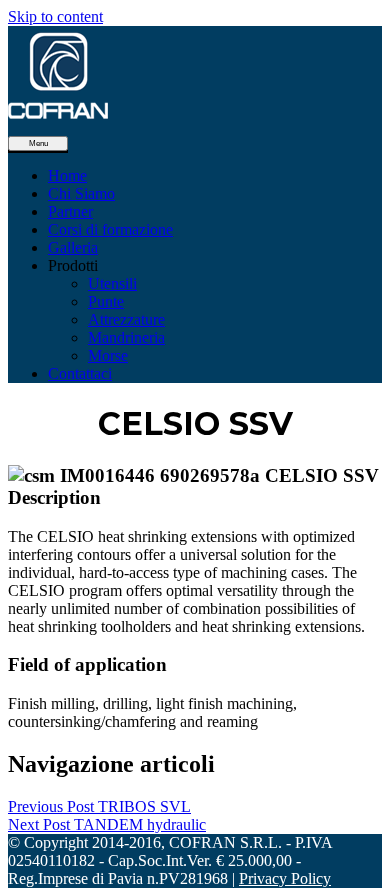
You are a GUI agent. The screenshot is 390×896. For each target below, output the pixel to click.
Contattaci (80, 373)
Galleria (73, 247)
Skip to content (55, 16)
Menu (38, 143)
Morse (108, 355)
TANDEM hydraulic (107, 824)
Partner (70, 211)
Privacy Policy (285, 878)
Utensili (112, 283)
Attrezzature (126, 319)
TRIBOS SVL (99, 806)
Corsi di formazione (110, 229)
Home (67, 175)
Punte (106, 301)
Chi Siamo (81, 193)
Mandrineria (126, 337)
